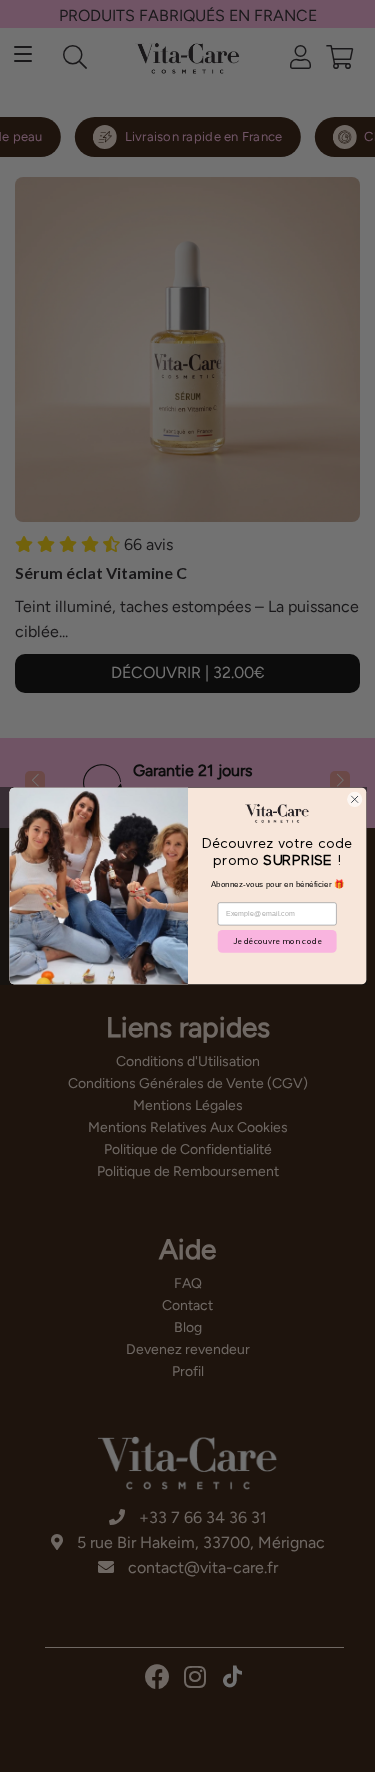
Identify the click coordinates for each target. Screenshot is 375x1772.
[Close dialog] (354, 799)
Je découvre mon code (277, 941)
